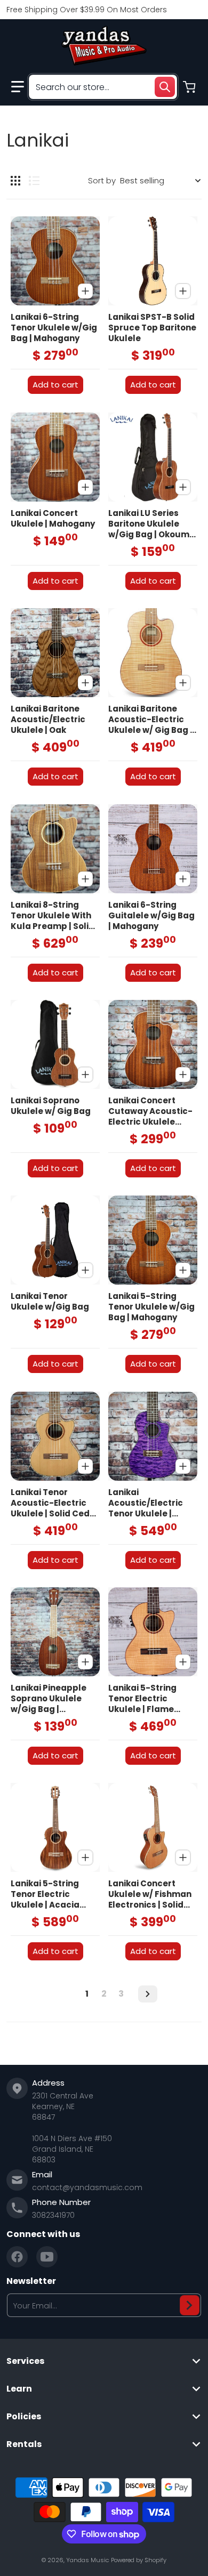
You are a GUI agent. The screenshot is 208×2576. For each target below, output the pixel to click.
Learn (19, 2389)
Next (148, 1994)
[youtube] (47, 2257)
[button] (18, 87)
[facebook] (17, 2257)
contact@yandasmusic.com (87, 2187)
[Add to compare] (85, 291)
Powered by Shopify (139, 2560)
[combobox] (103, 87)
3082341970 (53, 2215)
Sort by (102, 180)
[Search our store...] (165, 87)
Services (25, 2361)
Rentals (24, 2444)
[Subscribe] (190, 2305)
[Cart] (190, 87)
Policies (24, 2417)
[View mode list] (34, 181)
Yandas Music (87, 2560)
